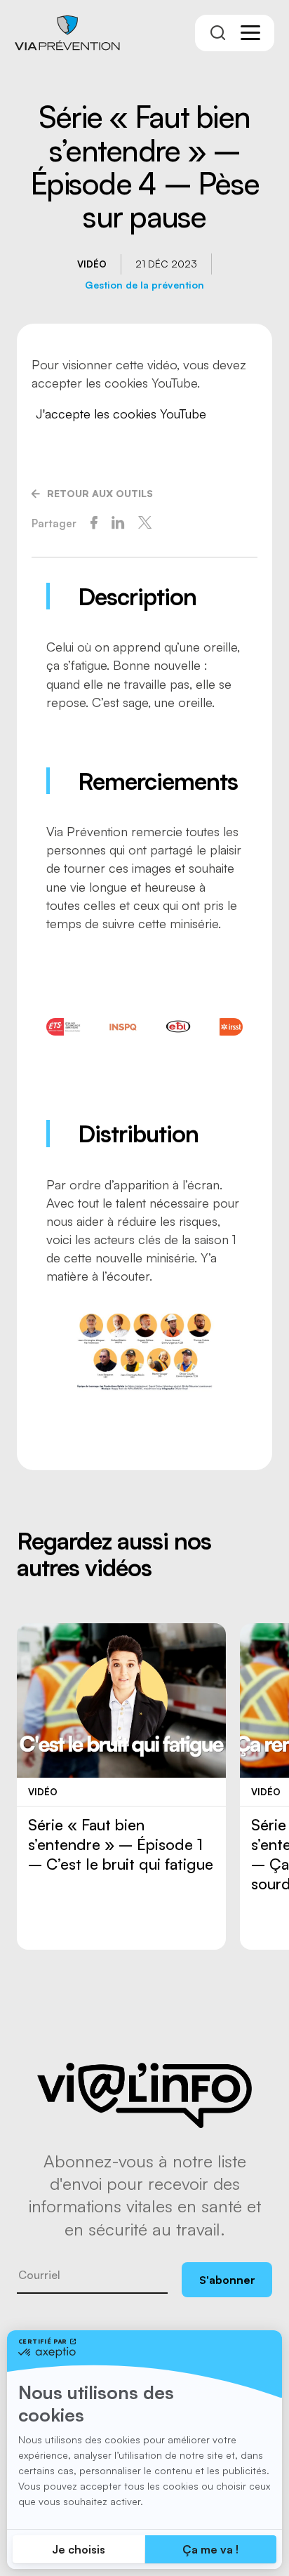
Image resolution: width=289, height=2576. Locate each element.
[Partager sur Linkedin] (118, 523)
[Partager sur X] (145, 523)
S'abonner (227, 2280)
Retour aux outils (100, 493)
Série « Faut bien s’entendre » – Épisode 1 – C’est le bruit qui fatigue (121, 1844)
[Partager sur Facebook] (94, 523)
